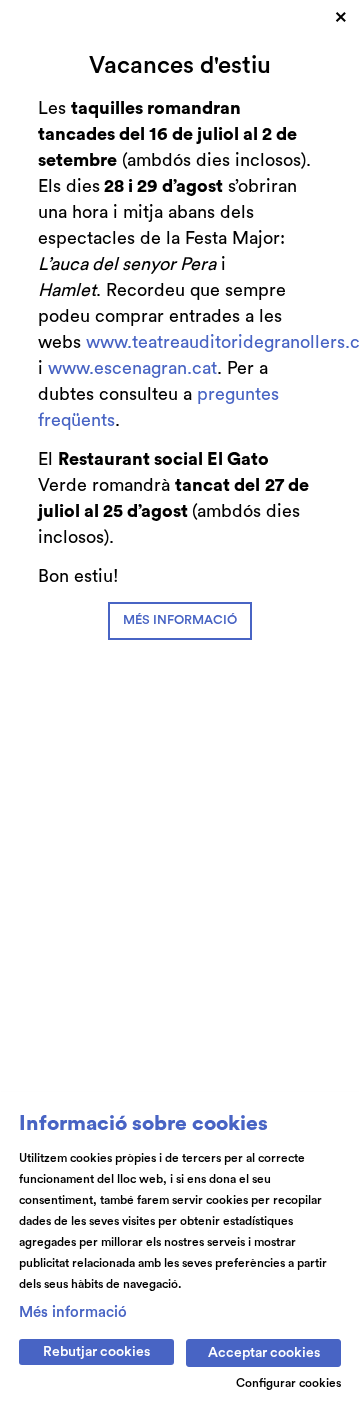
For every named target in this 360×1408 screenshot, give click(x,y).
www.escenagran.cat (132, 368)
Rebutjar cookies (96, 1352)
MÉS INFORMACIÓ (180, 620)
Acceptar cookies (264, 1353)
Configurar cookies (288, 1383)
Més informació (73, 1312)
